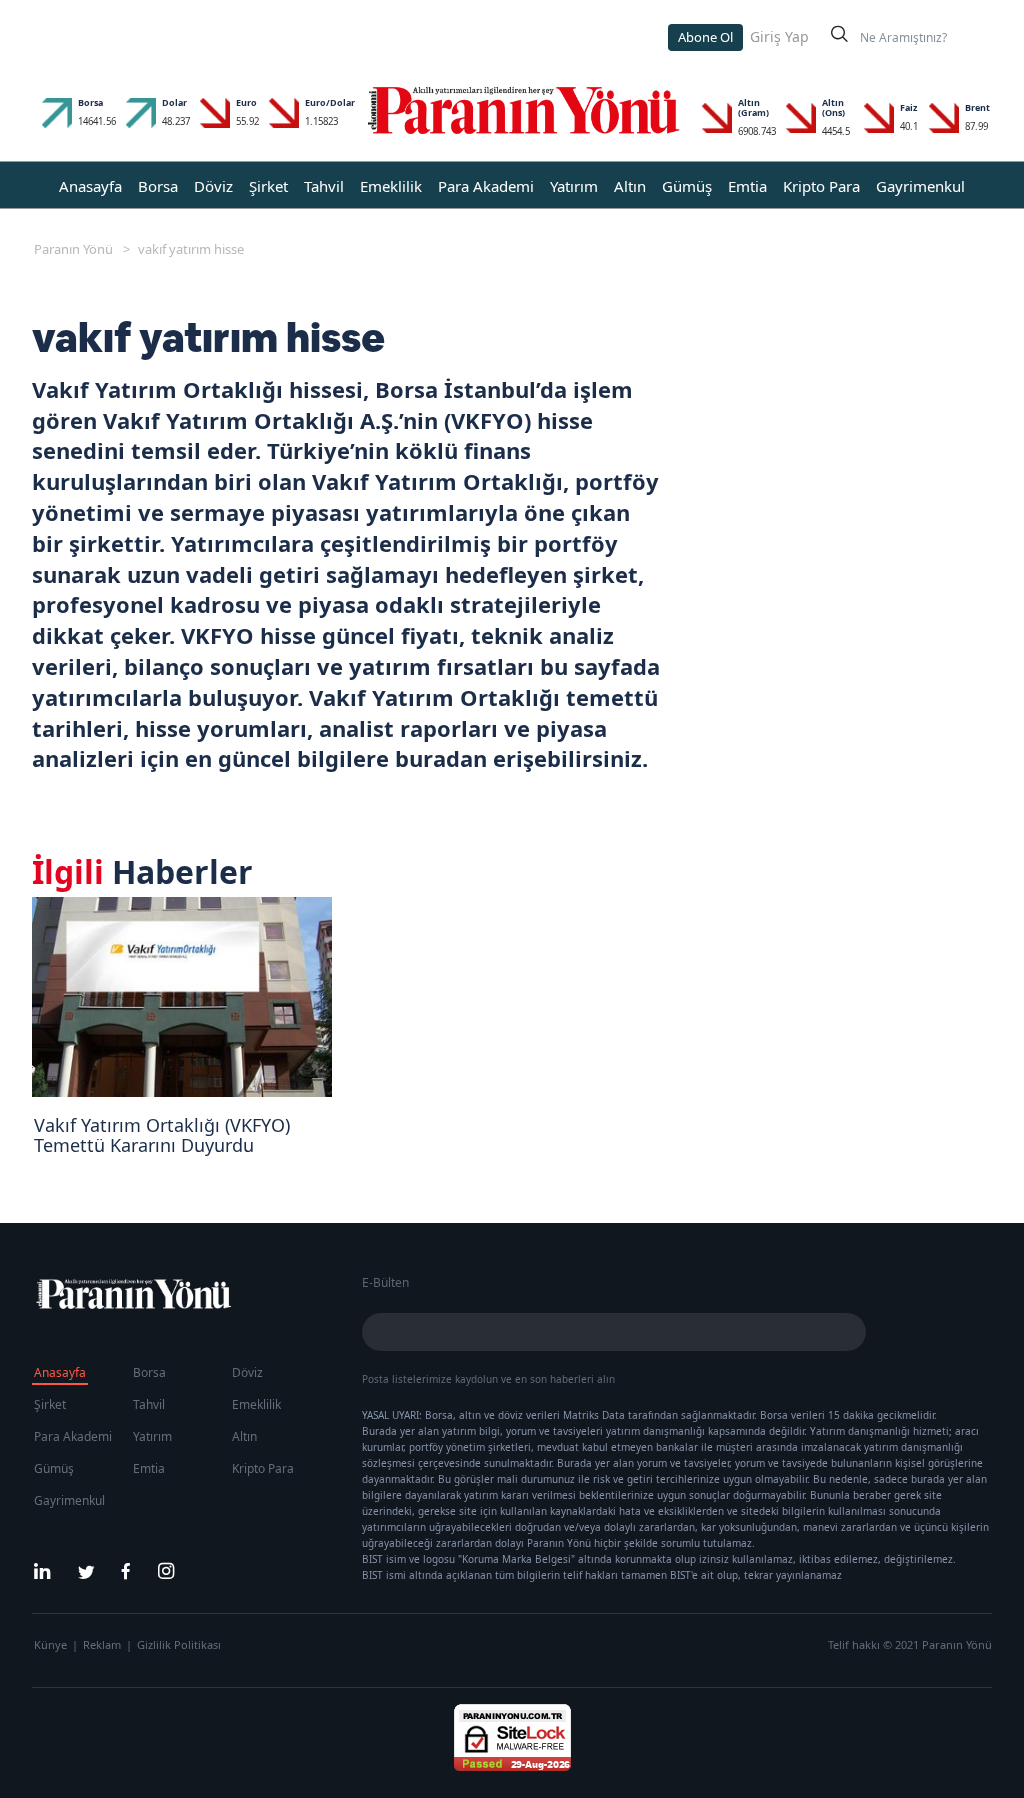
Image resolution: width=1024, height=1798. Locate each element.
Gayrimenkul (920, 186)
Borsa (90, 102)
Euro (246, 102)
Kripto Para (821, 186)
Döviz (213, 186)
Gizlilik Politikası (179, 1644)
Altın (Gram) (753, 107)
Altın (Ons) (833, 107)
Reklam (102, 1644)
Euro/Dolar (330, 102)
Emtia (747, 186)
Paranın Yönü (73, 249)
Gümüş (687, 186)
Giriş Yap (779, 36)
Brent (977, 107)
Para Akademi (486, 186)
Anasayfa (90, 186)
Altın (630, 186)
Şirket (268, 186)
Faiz (908, 107)
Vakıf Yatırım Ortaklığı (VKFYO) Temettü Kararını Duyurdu (162, 1135)
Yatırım (574, 186)
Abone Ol (705, 37)
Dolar (174, 102)
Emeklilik (391, 186)
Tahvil (324, 186)
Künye (50, 1644)
